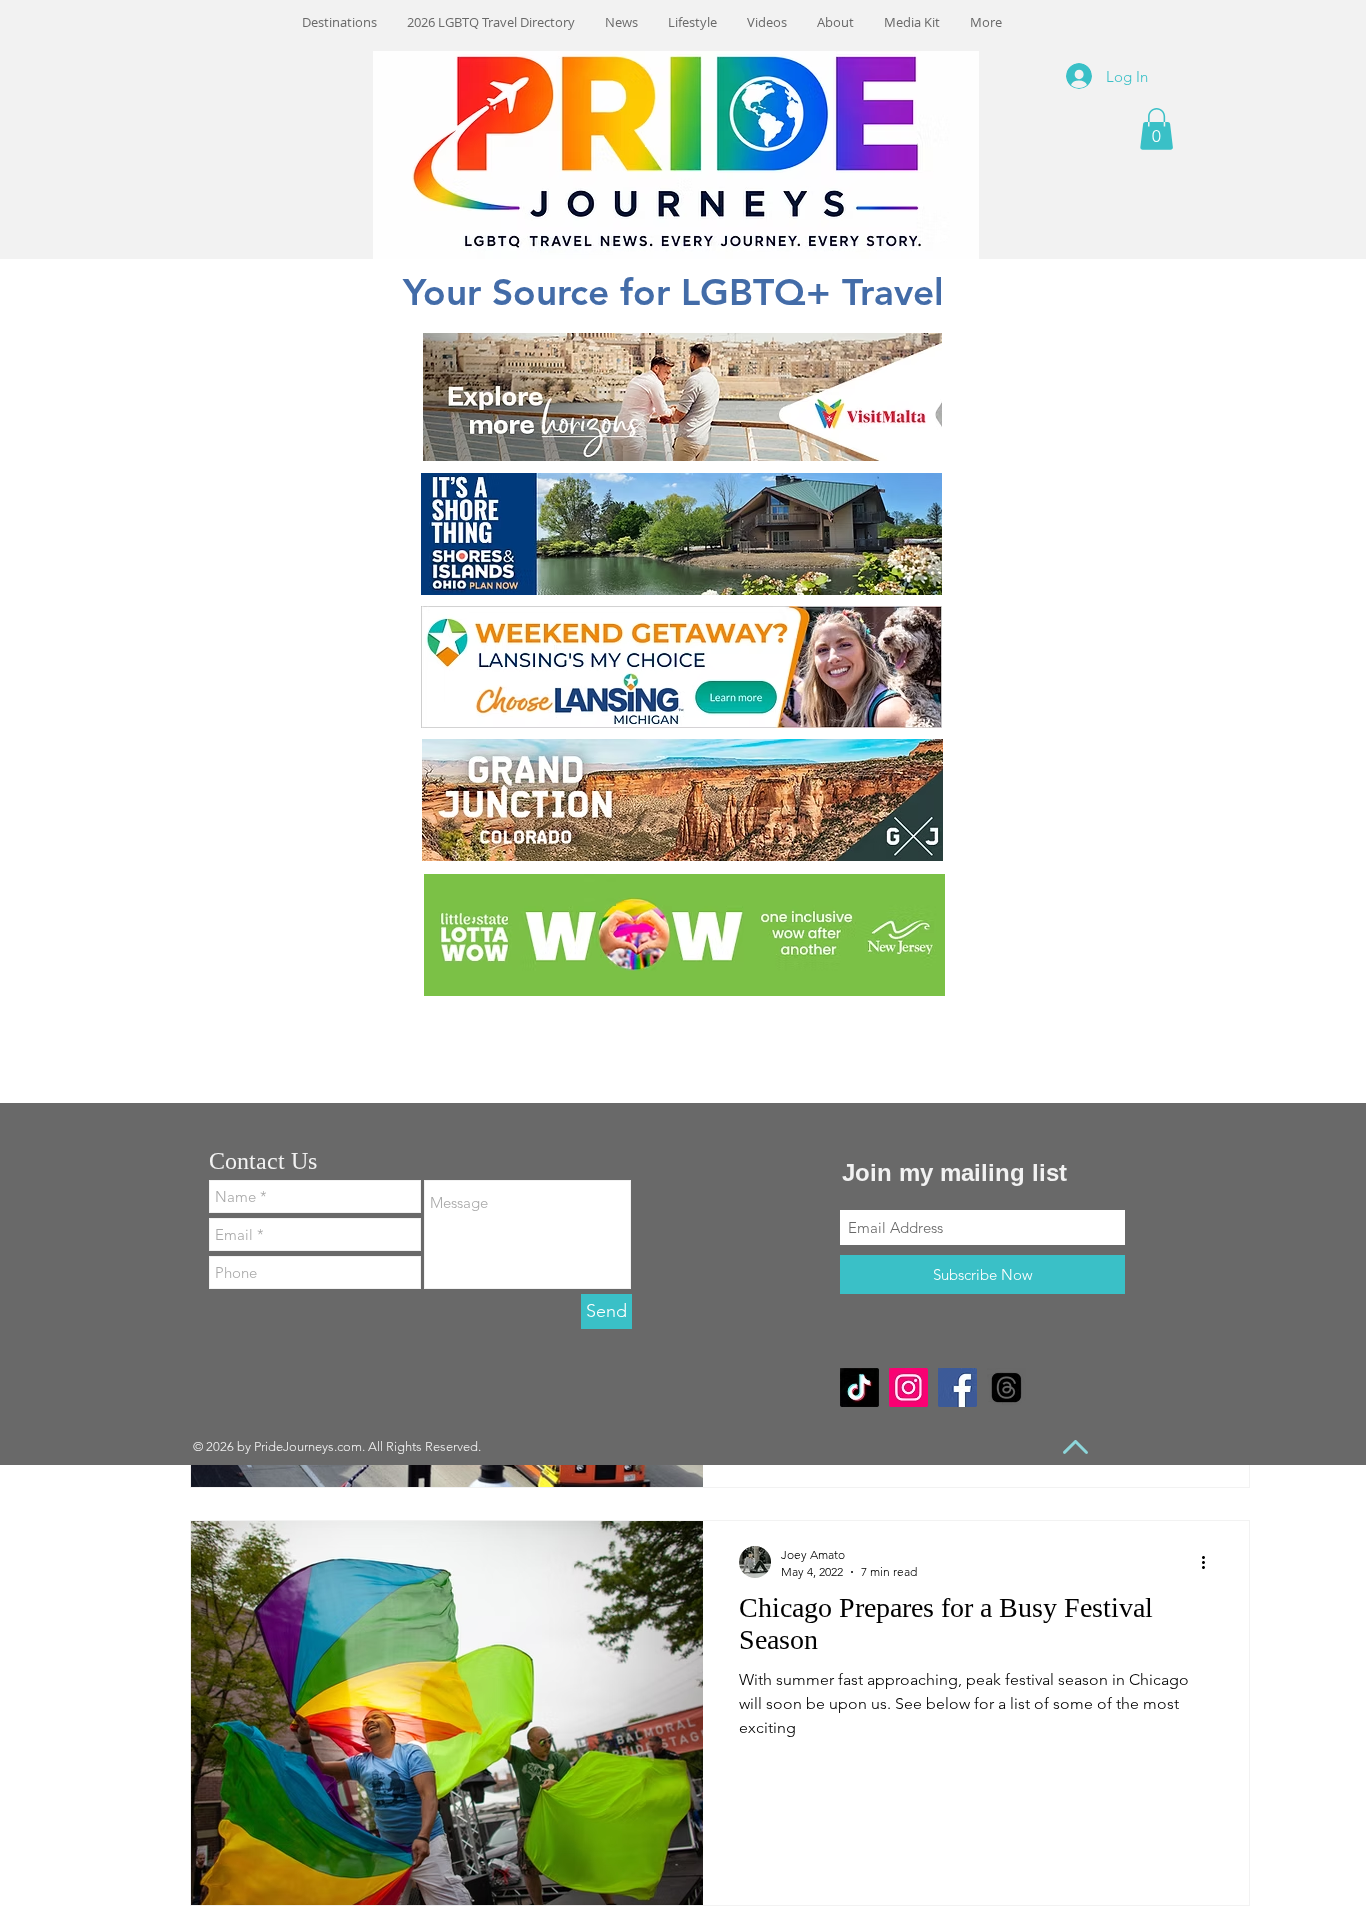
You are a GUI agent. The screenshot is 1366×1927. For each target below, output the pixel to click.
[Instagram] (908, 1387)
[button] (1156, 129)
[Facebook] (957, 1387)
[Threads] (1006, 1387)
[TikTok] (859, 1387)
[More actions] (1210, 1562)
